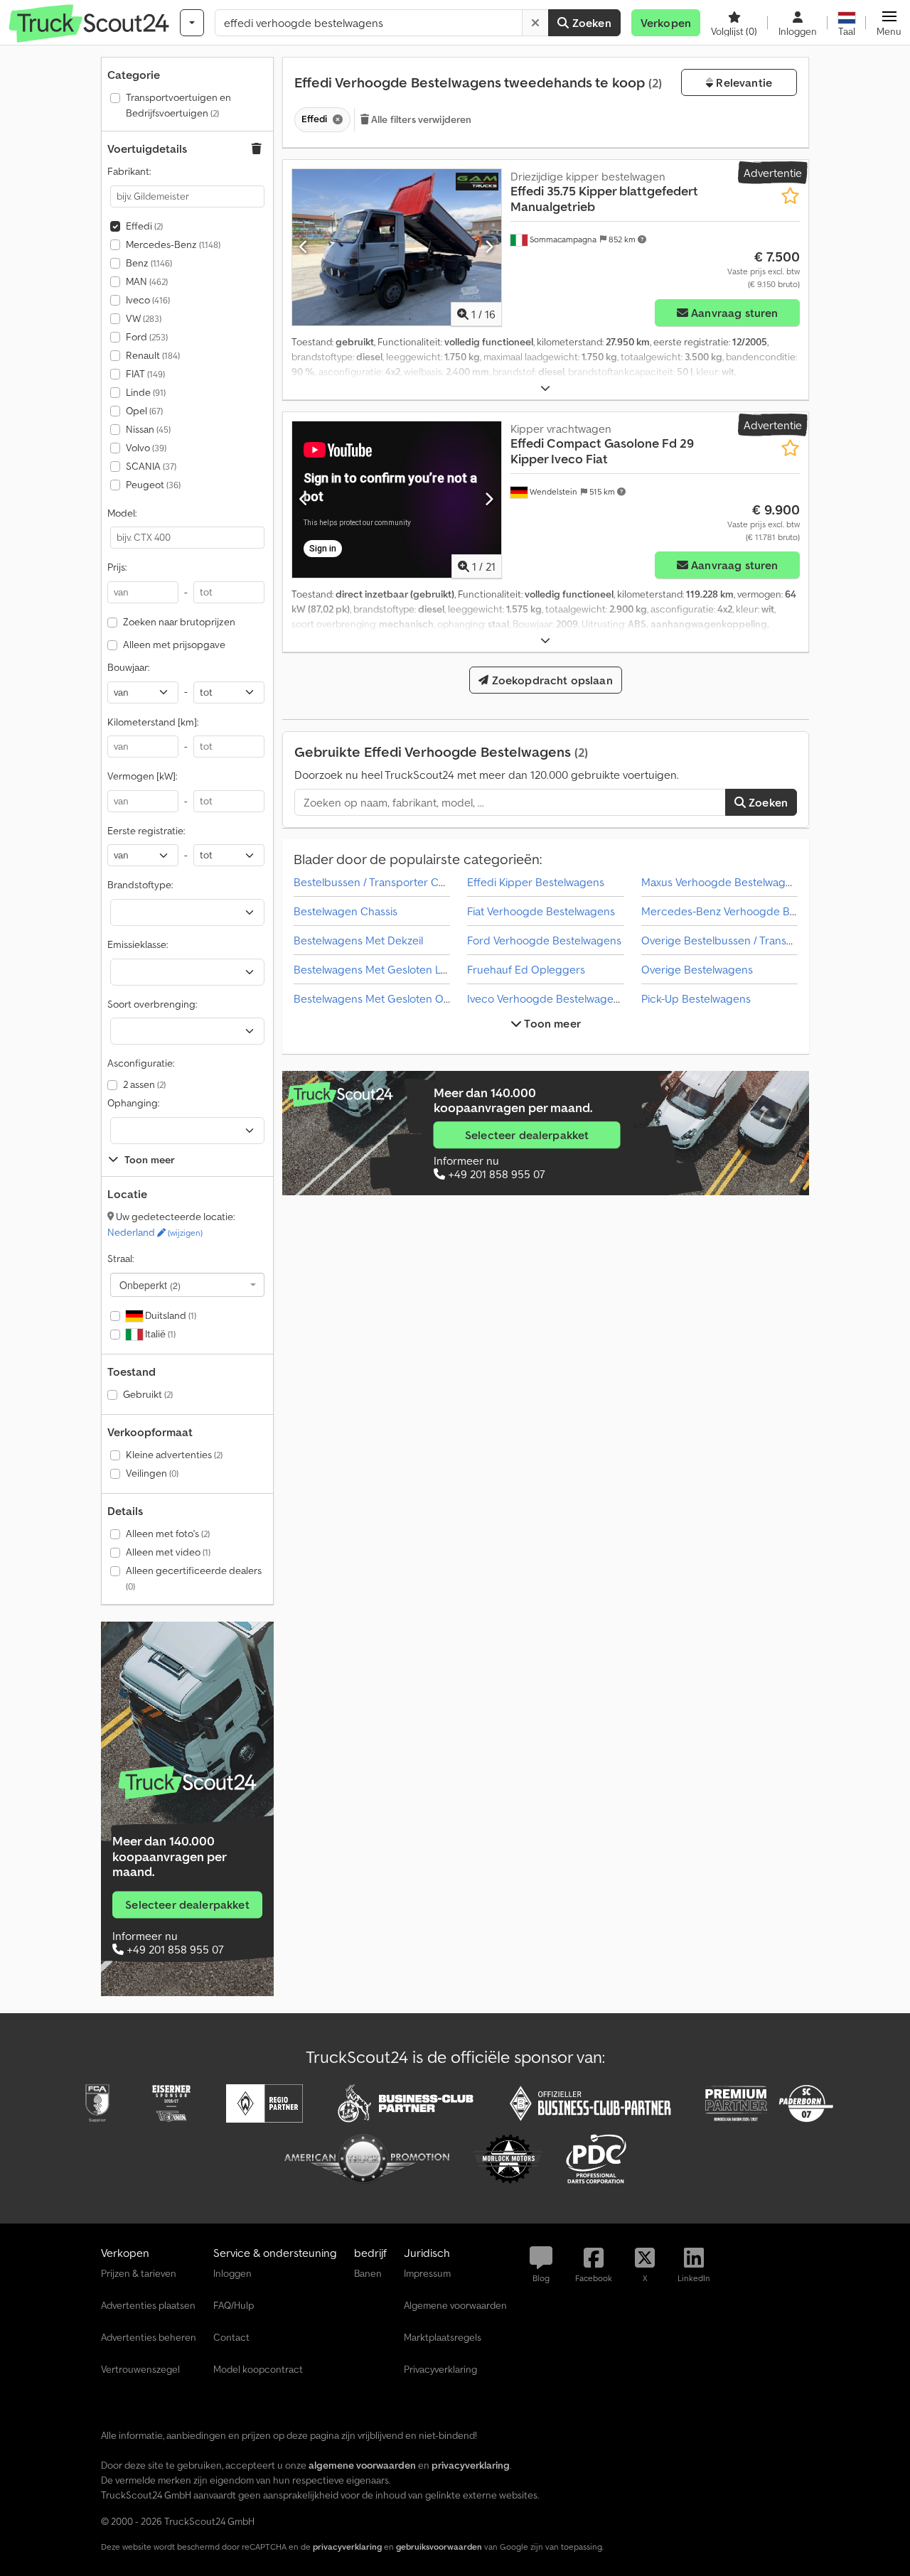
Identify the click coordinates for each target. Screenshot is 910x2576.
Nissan (148, 429)
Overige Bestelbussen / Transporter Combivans (759, 940)
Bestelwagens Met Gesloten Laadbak (386, 969)
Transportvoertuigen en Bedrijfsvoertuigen (178, 105)
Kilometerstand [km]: (153, 722)
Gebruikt (148, 1394)
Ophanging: (133, 1103)
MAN (147, 281)
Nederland (155, 1232)
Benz (149, 263)
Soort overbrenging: (152, 1004)
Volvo (146, 448)
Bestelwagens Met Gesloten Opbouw (386, 998)
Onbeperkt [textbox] (150, 1285)
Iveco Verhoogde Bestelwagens (546, 998)
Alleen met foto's (168, 1534)
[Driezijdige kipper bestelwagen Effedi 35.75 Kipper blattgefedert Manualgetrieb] (397, 247)
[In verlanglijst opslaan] (790, 196)
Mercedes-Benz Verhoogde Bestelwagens (746, 911)
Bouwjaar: (128, 667)
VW (144, 318)
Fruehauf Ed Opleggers (526, 969)
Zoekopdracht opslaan (550, 680)
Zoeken (590, 23)
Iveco (148, 300)
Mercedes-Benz (173, 244)
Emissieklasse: (138, 944)
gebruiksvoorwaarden (439, 2547)
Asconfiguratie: (141, 1063)
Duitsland (170, 1315)
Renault (153, 355)
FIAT (145, 374)
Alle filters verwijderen (421, 119)
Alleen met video (168, 1552)
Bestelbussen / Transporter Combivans (390, 882)
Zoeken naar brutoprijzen (179, 622)
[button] (889, 23)
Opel (144, 411)
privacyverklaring (347, 2547)
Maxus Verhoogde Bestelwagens (722, 882)
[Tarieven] (187, 1783)
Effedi (144, 226)
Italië (159, 1334)
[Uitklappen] (545, 388)
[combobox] (187, 1285)
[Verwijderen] (535, 23)
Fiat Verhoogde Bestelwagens (541, 911)
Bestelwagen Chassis (346, 911)
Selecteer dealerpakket (187, 1904)
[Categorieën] (192, 23)
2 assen (144, 1084)
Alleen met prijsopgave (174, 645)
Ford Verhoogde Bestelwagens (544, 940)
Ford (147, 337)
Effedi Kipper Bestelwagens (536, 882)
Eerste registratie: (146, 831)
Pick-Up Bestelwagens (696, 998)
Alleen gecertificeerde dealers (194, 1578)
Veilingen (152, 1473)
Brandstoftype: (140, 885)
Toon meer (551, 1023)
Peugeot (153, 485)
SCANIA (151, 466)
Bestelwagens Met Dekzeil (358, 940)
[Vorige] (304, 247)
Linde (146, 392)
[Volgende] (489, 247)
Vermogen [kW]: (142, 776)
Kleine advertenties (174, 1455)
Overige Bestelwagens (697, 969)
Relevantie (743, 82)
